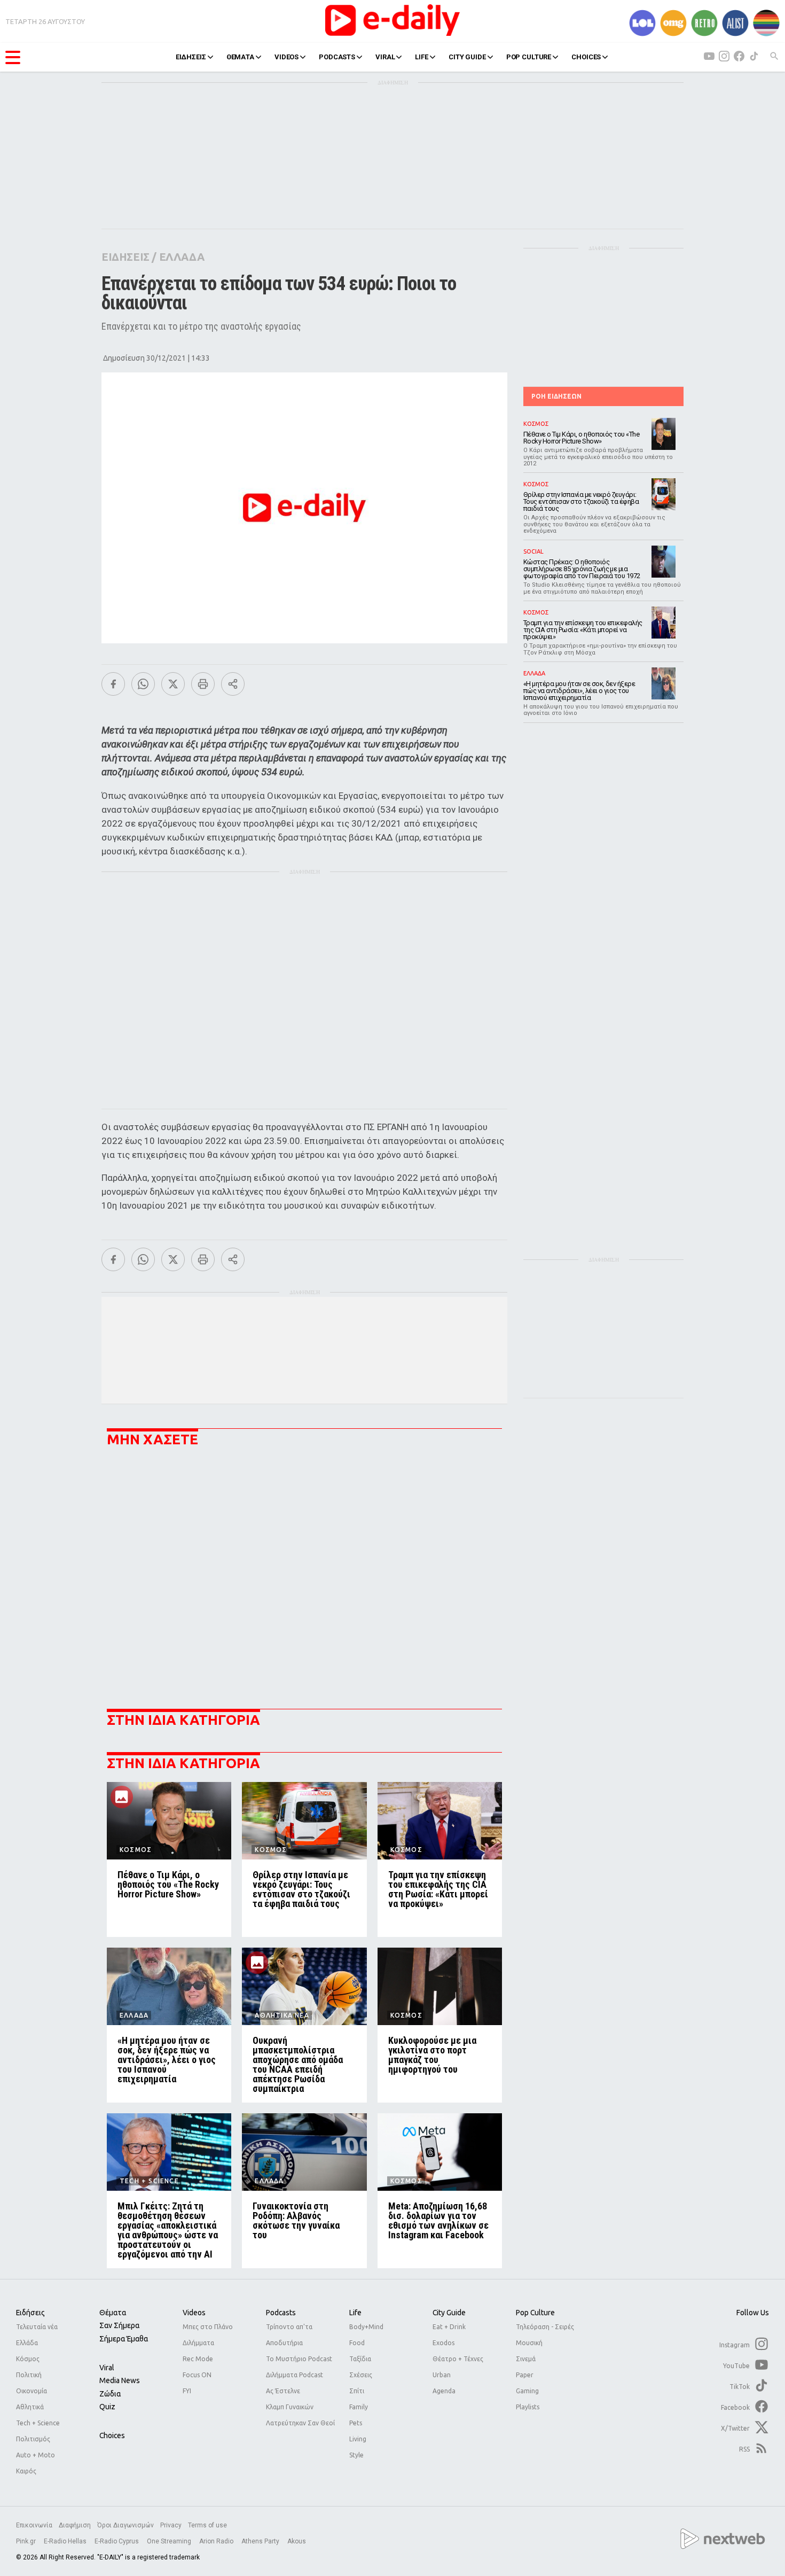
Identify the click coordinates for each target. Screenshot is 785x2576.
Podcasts (281, 2313)
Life (355, 2313)
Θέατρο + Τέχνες (458, 2359)
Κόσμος (28, 2359)
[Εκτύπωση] (203, 684)
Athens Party (261, 2541)
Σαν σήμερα (119, 2325)
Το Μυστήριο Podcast (299, 2359)
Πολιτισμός (33, 2439)
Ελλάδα (27, 2343)
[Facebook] (113, 684)
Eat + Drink (449, 2327)
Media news (120, 2380)
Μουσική (529, 2343)
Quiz (107, 2407)
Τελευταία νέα (37, 2327)
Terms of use (207, 2525)
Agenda (444, 2391)
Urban (442, 2375)
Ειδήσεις (30, 2313)
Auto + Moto (36, 2455)
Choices (112, 2435)
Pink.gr (27, 2541)
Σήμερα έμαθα (124, 2339)
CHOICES (586, 57)
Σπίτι (357, 2391)
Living (358, 2439)
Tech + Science (38, 2423)
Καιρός (26, 2471)
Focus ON (197, 2375)
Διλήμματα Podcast (295, 2375)
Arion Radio (217, 2541)
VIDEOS (286, 57)
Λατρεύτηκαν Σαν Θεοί (300, 2423)
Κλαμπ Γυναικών (290, 2407)
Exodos (443, 2343)
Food (357, 2343)
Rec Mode (198, 2359)
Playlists (528, 2407)
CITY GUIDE (467, 57)
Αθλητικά (30, 2407)
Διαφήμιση (75, 2525)
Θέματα (113, 2313)
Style (356, 2455)
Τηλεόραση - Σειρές (545, 2327)
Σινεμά (526, 2359)
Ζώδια (110, 2394)
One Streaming (170, 2541)
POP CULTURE (529, 57)
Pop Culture (535, 2313)
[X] (173, 684)
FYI (187, 2391)
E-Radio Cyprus (117, 2541)
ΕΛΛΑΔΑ (182, 257)
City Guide (449, 2313)
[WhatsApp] (143, 684)
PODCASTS (337, 57)
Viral (107, 2368)
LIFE (421, 57)
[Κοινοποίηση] (233, 684)
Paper (525, 2375)
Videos (194, 2313)
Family (359, 2407)
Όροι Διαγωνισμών (125, 2525)
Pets (356, 2423)
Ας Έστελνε (283, 2391)
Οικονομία (32, 2391)
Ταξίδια (360, 2359)
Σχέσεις (361, 2375)
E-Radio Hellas (66, 2541)
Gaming (527, 2391)
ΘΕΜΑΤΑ (240, 57)
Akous (297, 2541)
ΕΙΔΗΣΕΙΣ (191, 57)
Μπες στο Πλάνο (208, 2327)
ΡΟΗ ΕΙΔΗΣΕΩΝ (556, 396)
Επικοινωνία (34, 2525)
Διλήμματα (198, 2343)
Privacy (171, 2525)
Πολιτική (29, 2375)
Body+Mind (366, 2327)
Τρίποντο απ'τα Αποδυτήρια (289, 2335)
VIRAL (385, 57)
